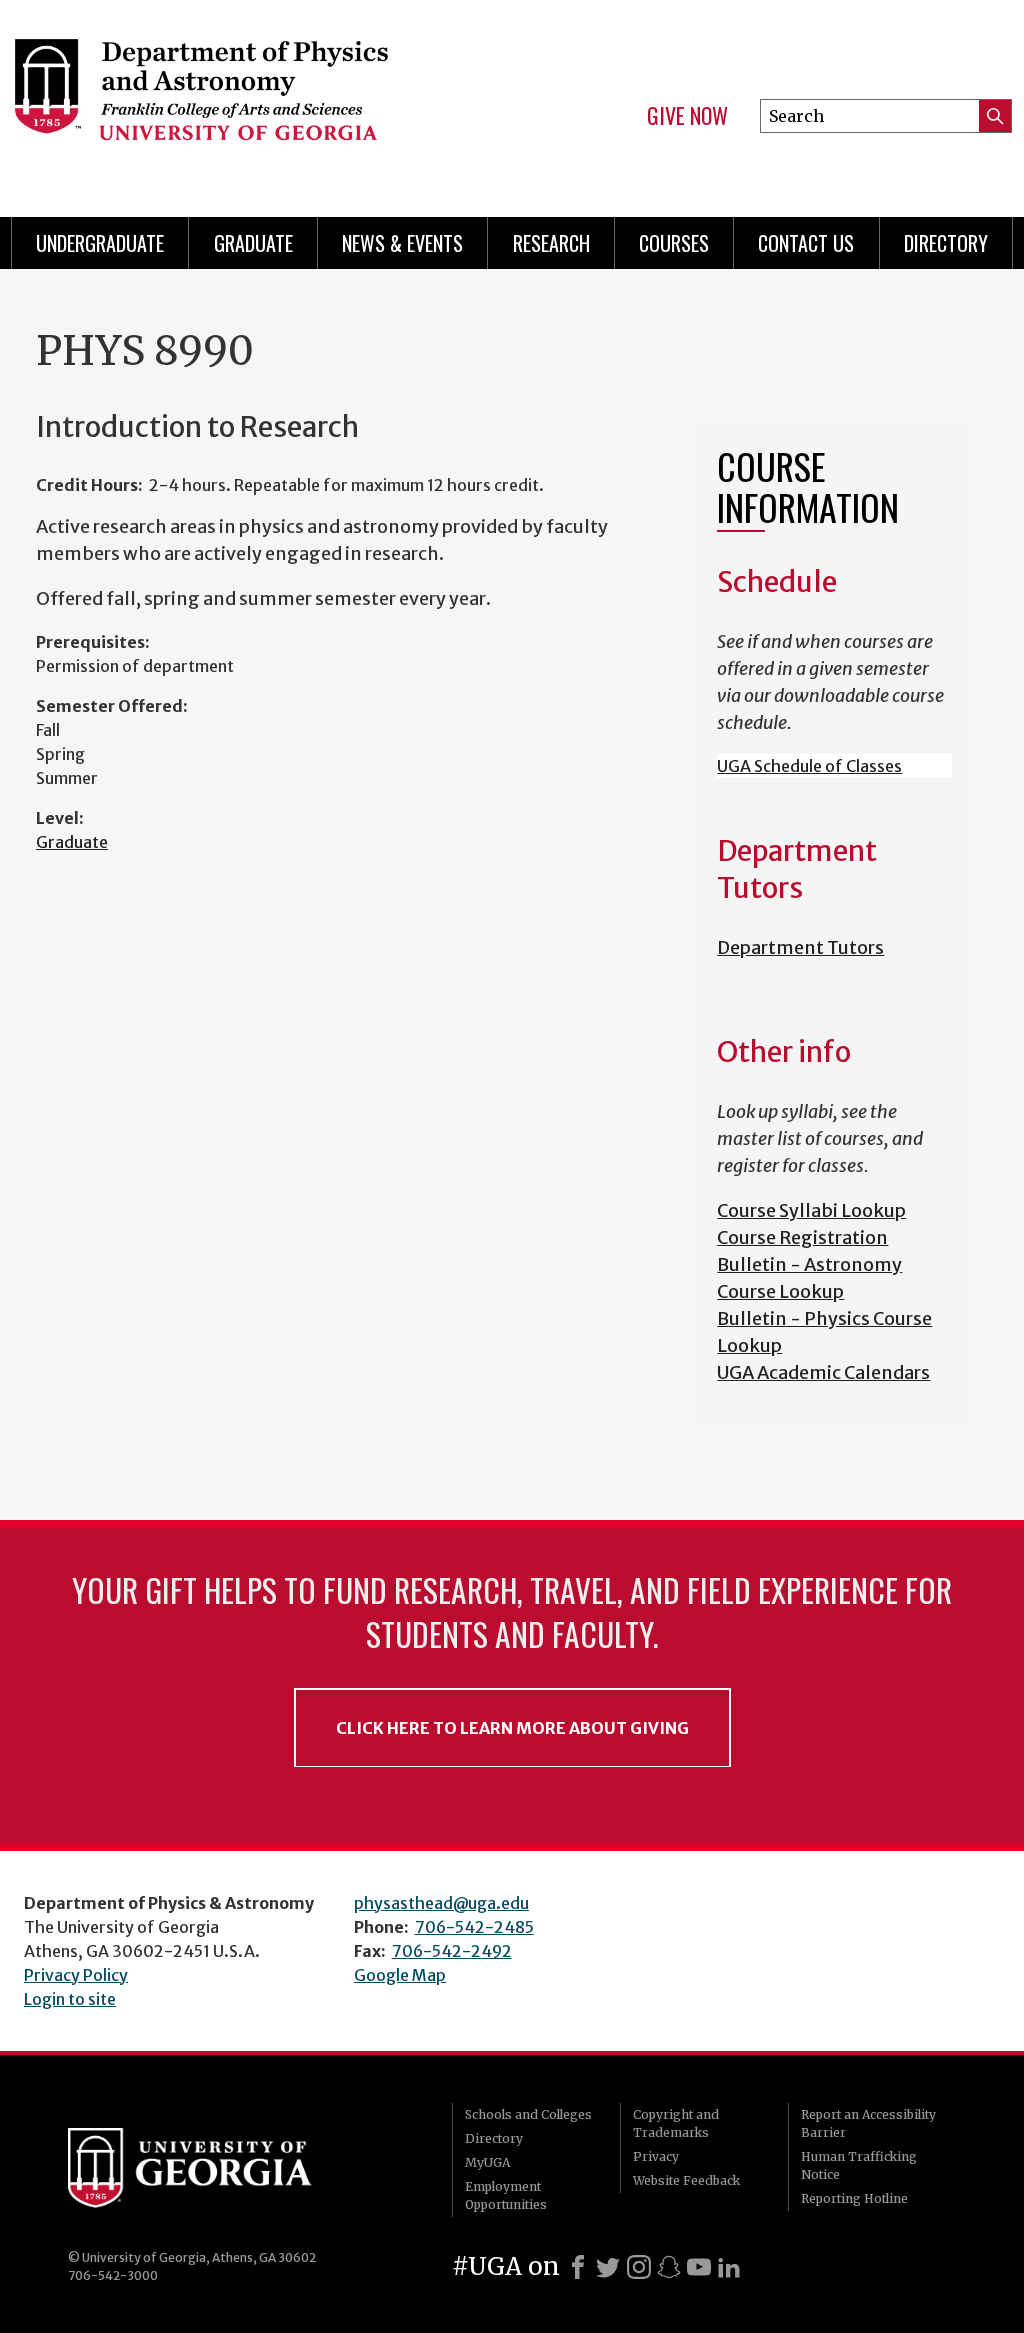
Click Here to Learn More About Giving (512, 1728)
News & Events (402, 243)
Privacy (656, 2156)
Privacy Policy (76, 1975)
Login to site (70, 1999)
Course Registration (802, 1237)
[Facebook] (578, 2267)
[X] (608, 2267)
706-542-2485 (474, 1927)
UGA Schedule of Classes (809, 766)
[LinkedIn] (729, 2267)
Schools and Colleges (528, 2114)
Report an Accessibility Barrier (868, 2123)
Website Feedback (686, 2180)
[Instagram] (639, 2267)
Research (551, 243)
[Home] (238, 100)
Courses (674, 243)
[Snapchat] (669, 2267)
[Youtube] (699, 2267)
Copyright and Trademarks (676, 2123)
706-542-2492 (452, 1951)
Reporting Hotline (854, 2198)
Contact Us (806, 243)
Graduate (253, 243)
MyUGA (487, 2162)
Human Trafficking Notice (859, 2165)
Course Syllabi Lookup (811, 1210)
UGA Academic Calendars (823, 1372)
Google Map (400, 1975)
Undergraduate (100, 243)
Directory (946, 243)
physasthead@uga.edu (441, 1903)
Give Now (687, 116)
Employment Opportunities (506, 2195)
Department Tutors (800, 947)
